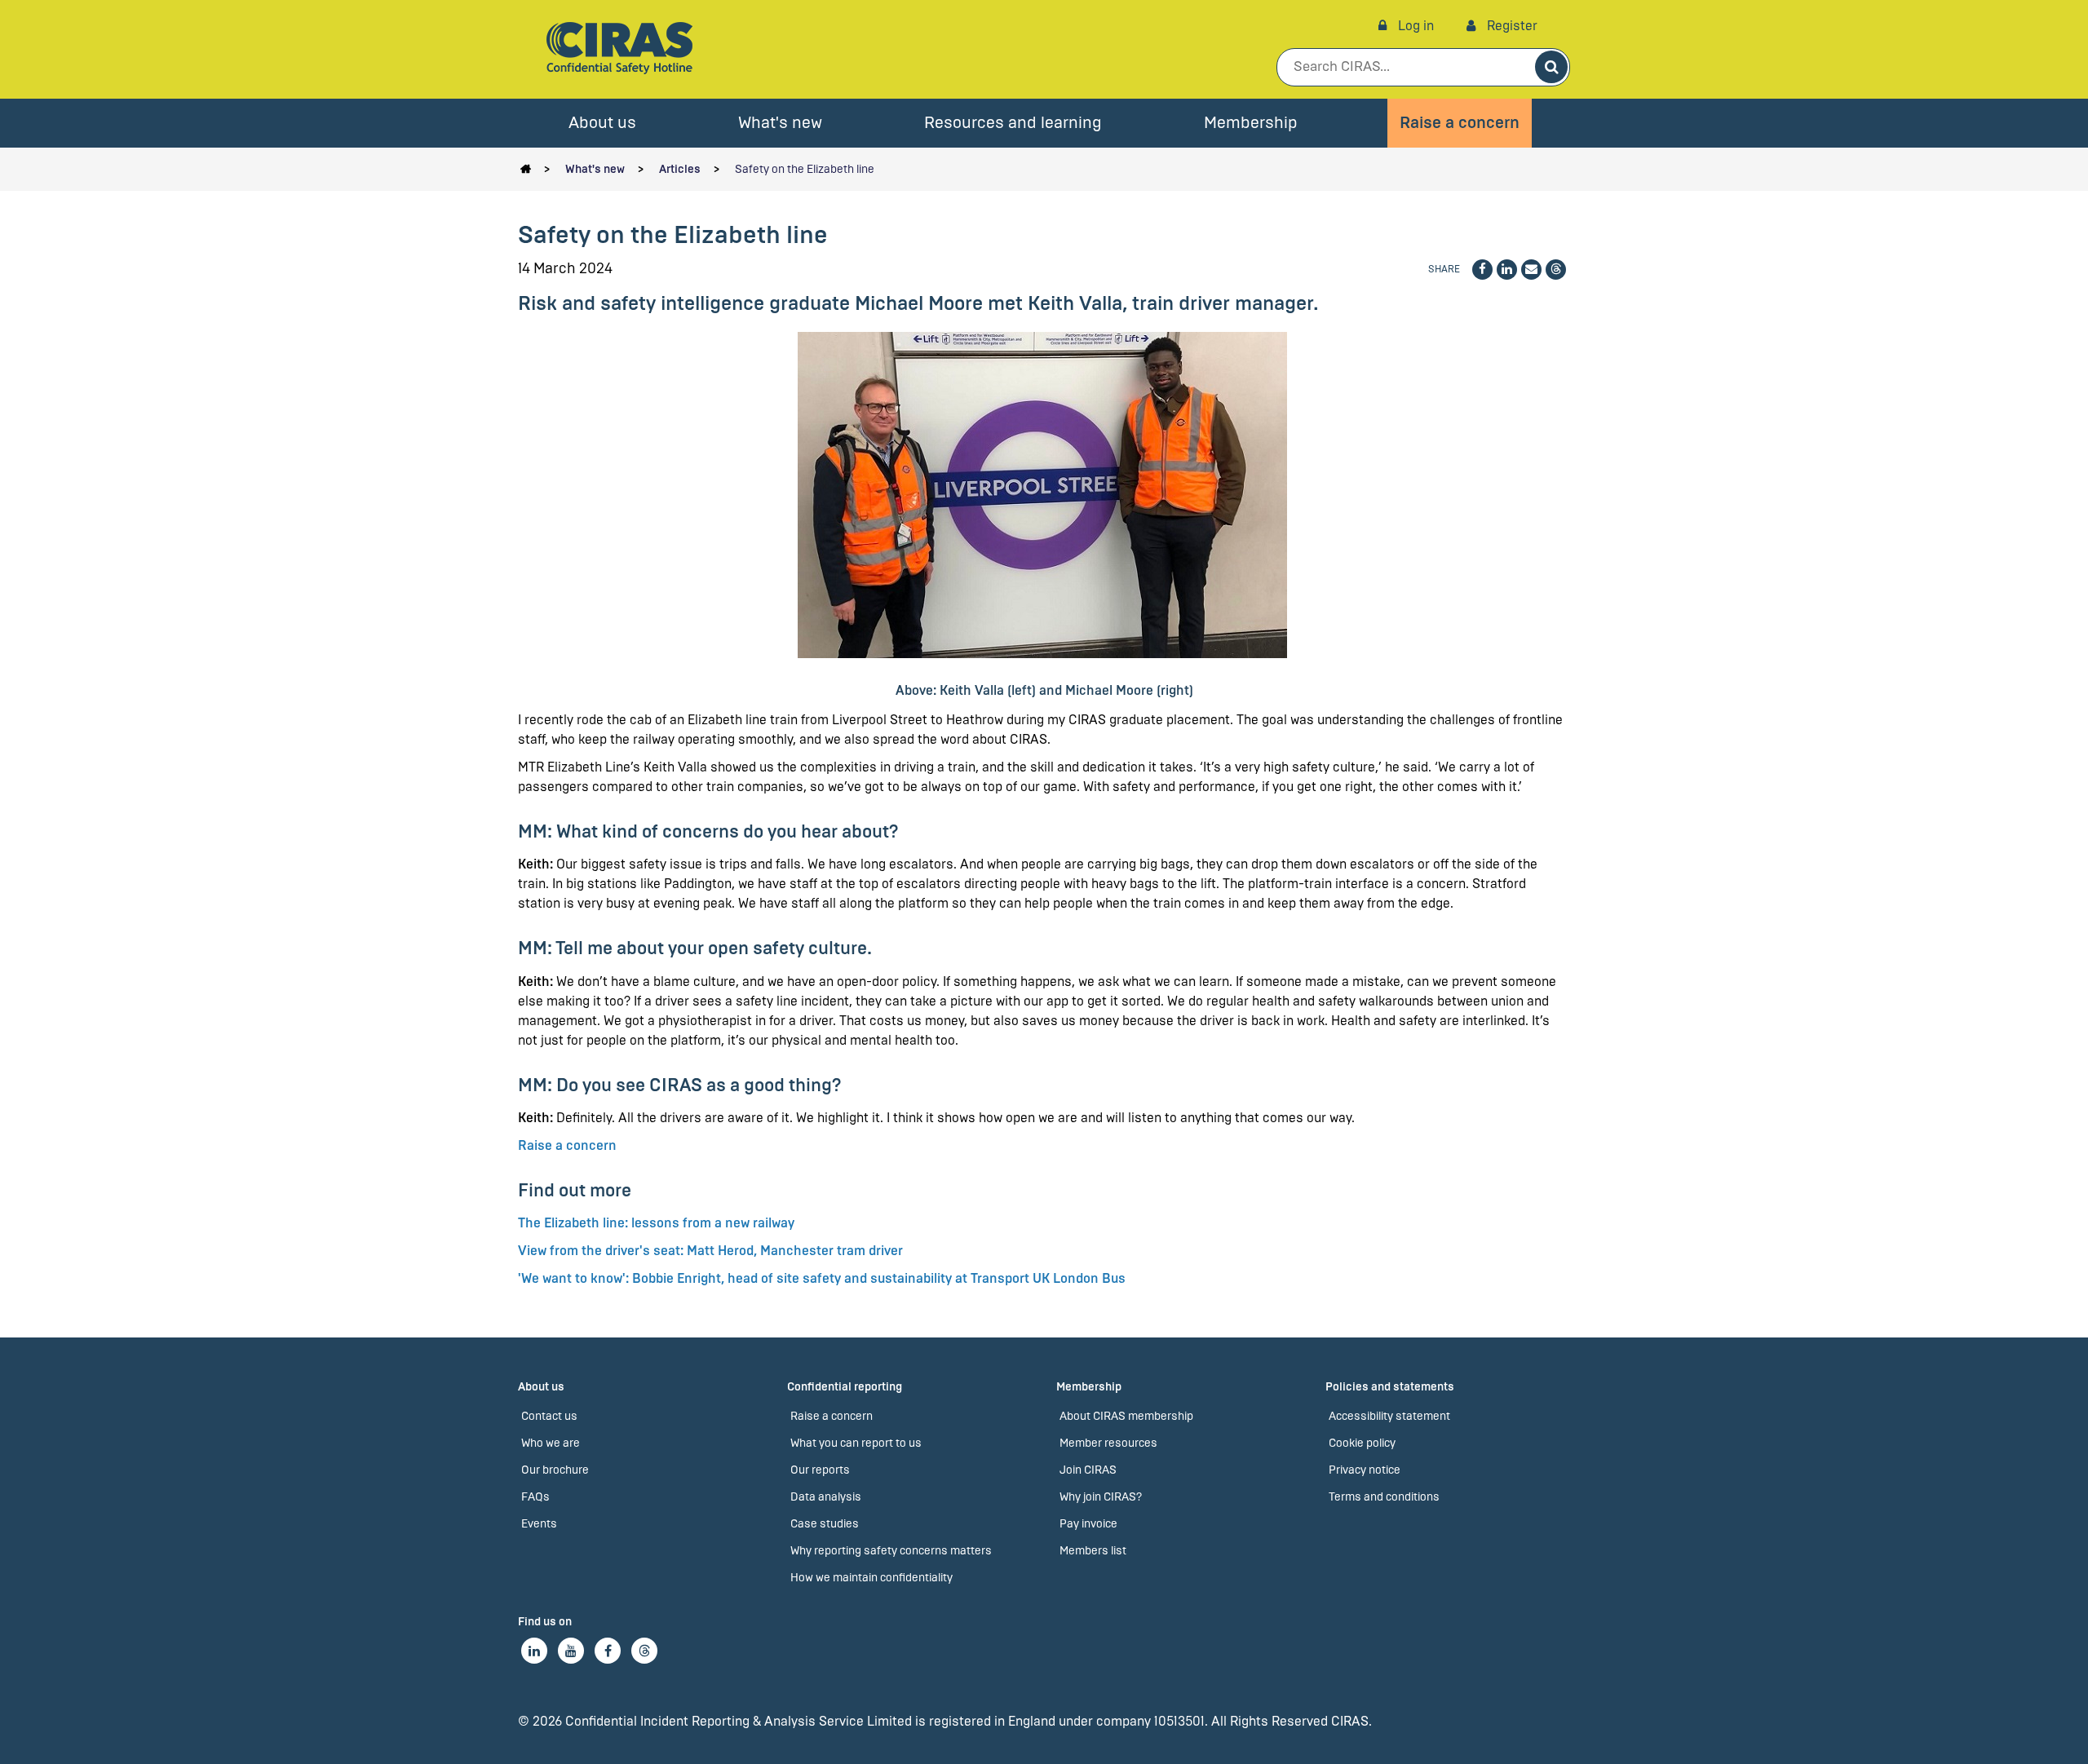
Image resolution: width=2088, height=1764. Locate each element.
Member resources (1108, 1443)
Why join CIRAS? (1101, 1497)
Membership (1251, 123)
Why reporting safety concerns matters (891, 1551)
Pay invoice (1088, 1524)
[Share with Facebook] (1482, 270)
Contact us (549, 1416)
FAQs (535, 1497)
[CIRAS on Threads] (644, 1651)
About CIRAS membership (1126, 1416)
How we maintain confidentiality (871, 1578)
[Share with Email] (1531, 270)
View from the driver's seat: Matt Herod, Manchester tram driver (710, 1251)
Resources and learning (1013, 123)
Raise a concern (1460, 123)
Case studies (825, 1524)
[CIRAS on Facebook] (608, 1651)
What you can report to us (856, 1443)
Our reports (820, 1470)
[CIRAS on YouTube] (571, 1651)
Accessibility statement (1389, 1416)
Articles (680, 169)
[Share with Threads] (1556, 270)
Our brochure (555, 1470)
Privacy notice (1365, 1470)
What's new (780, 123)
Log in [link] (1414, 26)
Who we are (551, 1443)
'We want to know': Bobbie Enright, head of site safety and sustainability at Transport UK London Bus (822, 1278)
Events (539, 1524)
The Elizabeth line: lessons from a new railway (656, 1223)
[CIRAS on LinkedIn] (534, 1651)
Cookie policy (1362, 1443)
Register (1511, 26)
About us (602, 123)
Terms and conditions (1384, 1497)
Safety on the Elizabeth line (805, 169)
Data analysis (826, 1497)
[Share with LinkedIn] (1507, 270)
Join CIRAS (1088, 1470)
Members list (1093, 1551)
